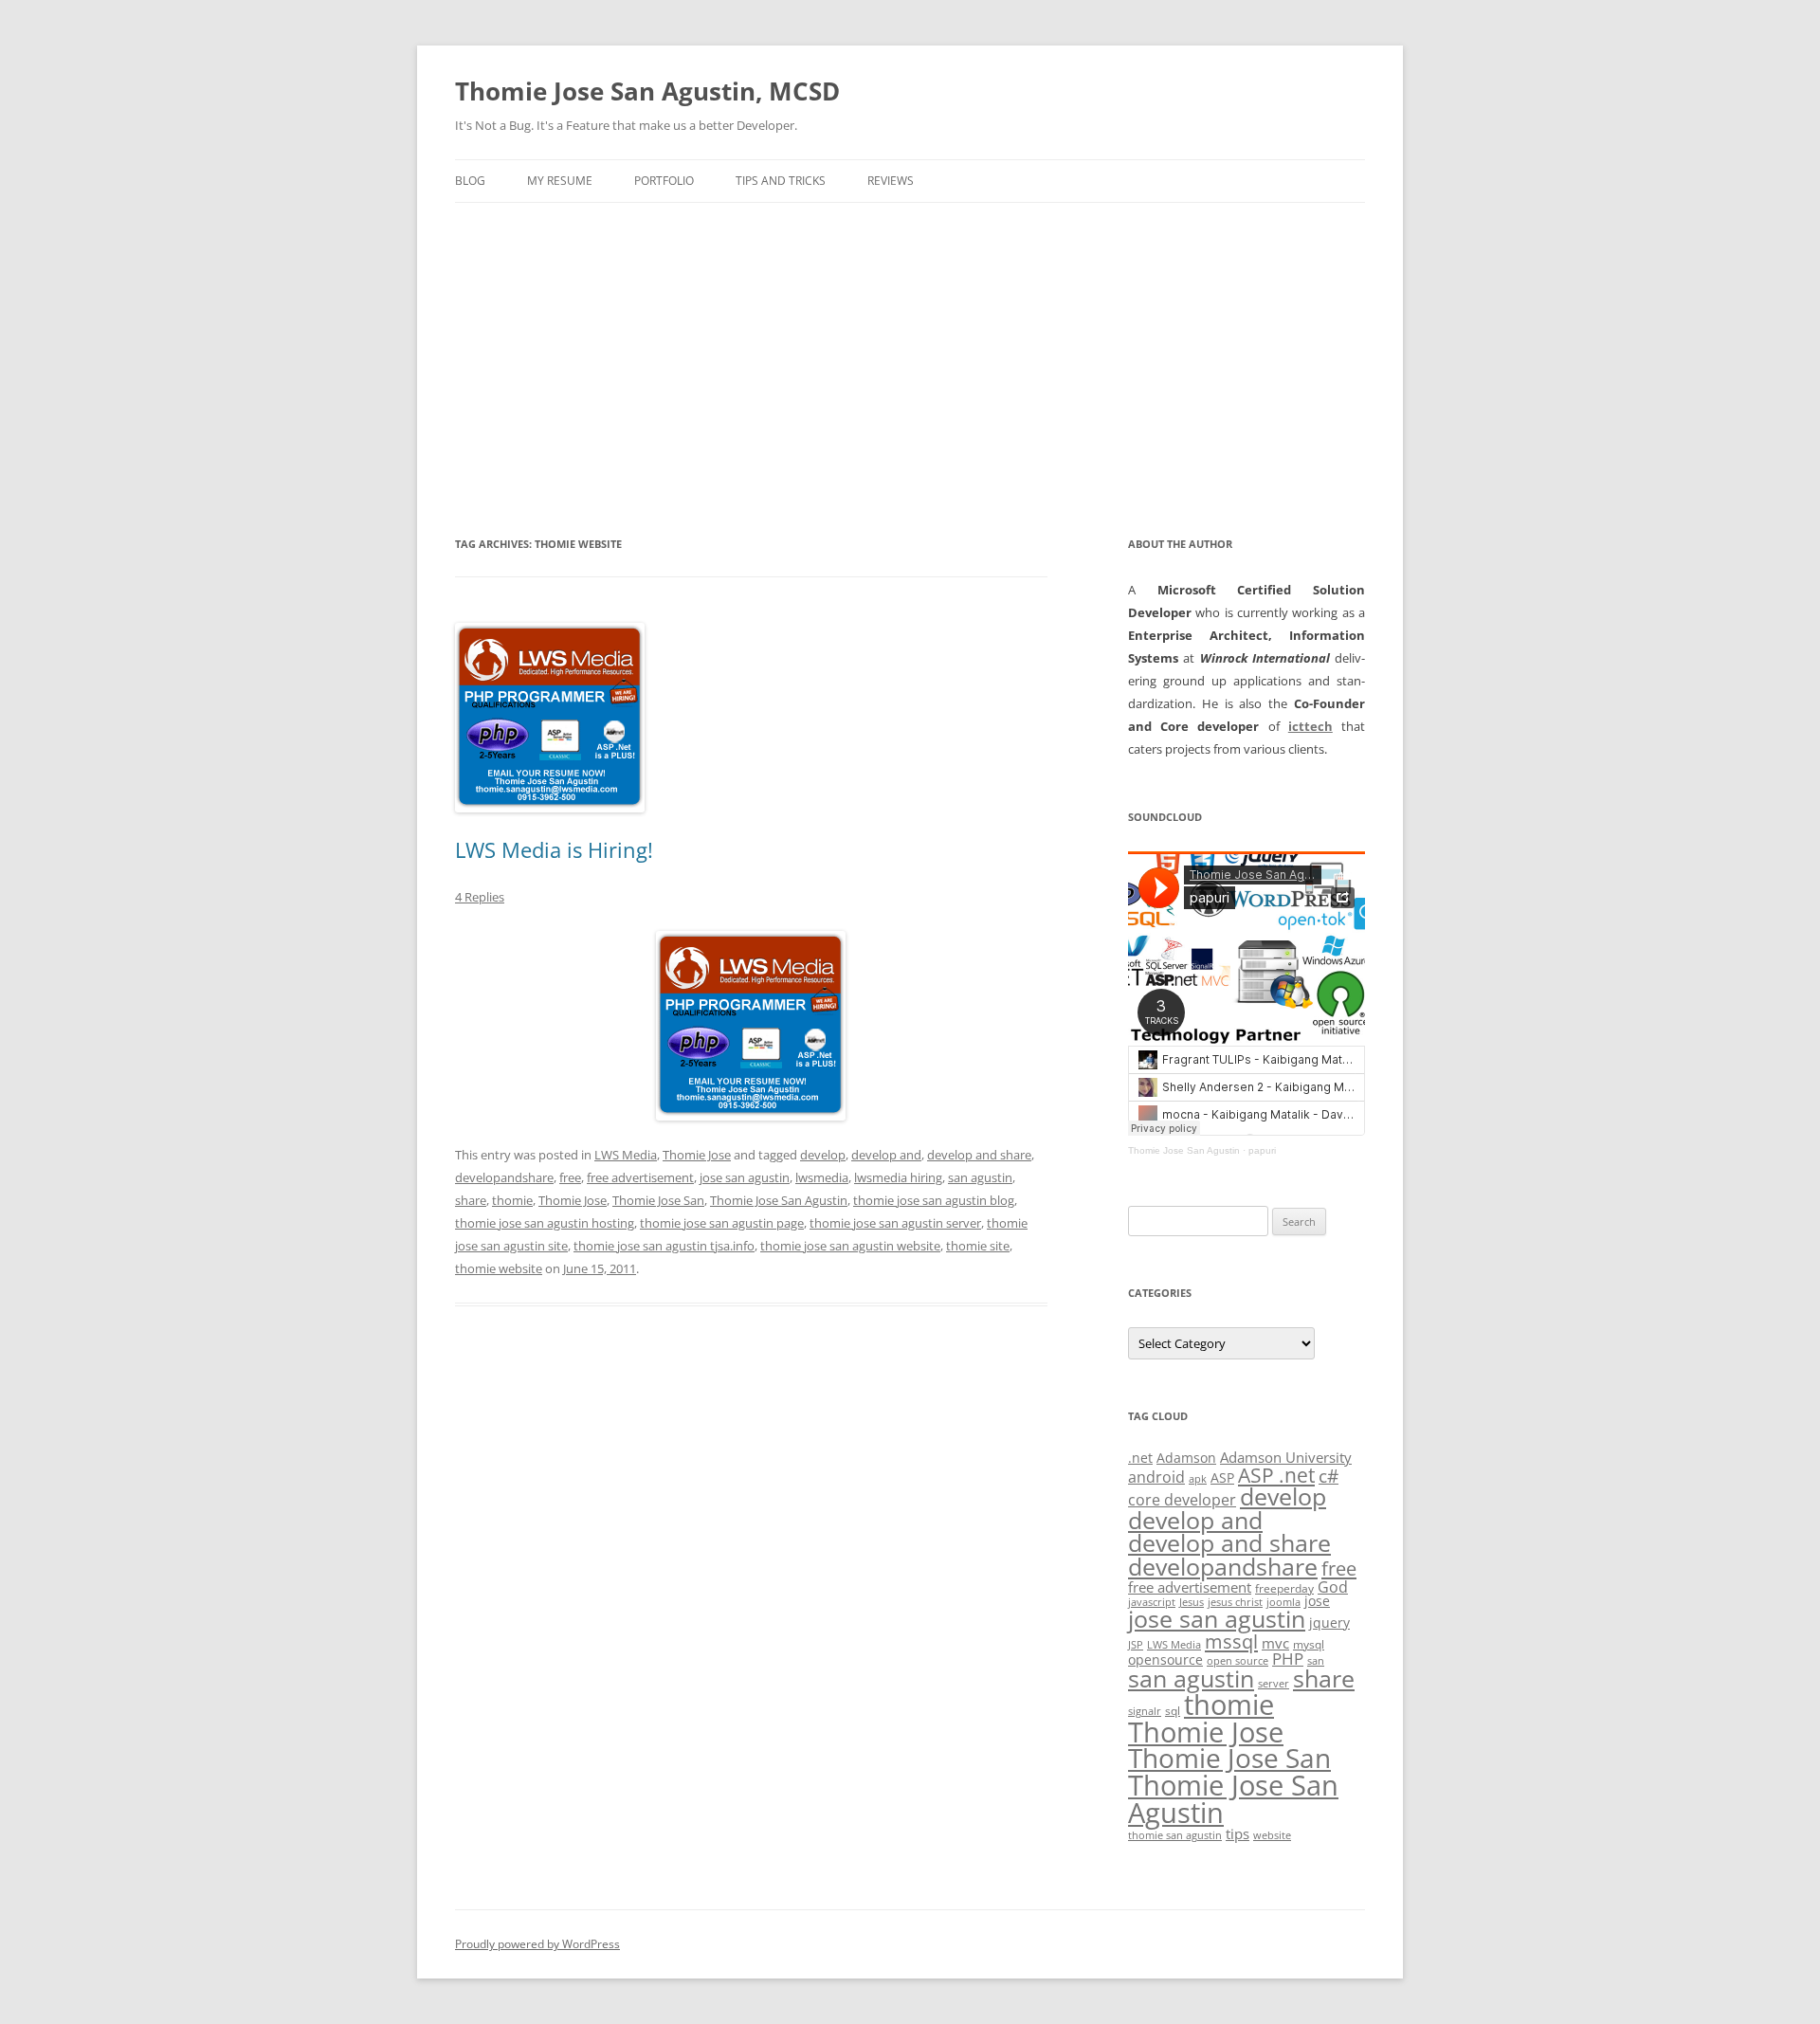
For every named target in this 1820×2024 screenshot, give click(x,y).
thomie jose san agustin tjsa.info (664, 1246)
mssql (1231, 1641)
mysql (1309, 1644)
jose (1317, 1601)
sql (1173, 1711)
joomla (1283, 1602)
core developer (1182, 1499)
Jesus (1192, 1602)
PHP (1288, 1659)
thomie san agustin (1175, 1835)
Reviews (891, 181)
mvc (1275, 1643)
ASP (1222, 1477)
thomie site (978, 1246)
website (1272, 1835)
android (1156, 1477)
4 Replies (480, 897)
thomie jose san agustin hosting (545, 1223)
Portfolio (664, 181)
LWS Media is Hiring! (554, 849)
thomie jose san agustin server (895, 1223)
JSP (1136, 1645)
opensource (1165, 1659)
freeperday (1284, 1588)
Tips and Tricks (781, 181)
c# (1329, 1476)
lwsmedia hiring (898, 1177)
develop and (886, 1155)
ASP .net (1276, 1475)
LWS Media (626, 1155)
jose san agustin (745, 1177)
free (570, 1177)
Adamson (1186, 1458)
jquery (1329, 1623)
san (1316, 1661)
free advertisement (640, 1177)
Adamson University (1286, 1457)
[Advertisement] (910, 345)
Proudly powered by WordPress (537, 1944)
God (1333, 1586)
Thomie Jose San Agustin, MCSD (647, 91)
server (1274, 1684)
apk (1198, 1479)
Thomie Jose (697, 1155)
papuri (1262, 1150)
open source (1238, 1661)
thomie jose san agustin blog (934, 1200)
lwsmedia (822, 1177)
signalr (1145, 1711)
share (471, 1200)
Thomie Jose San (658, 1200)
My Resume (560, 181)
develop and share (979, 1155)
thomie (512, 1200)
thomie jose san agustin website (850, 1246)
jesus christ (1235, 1602)
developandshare (504, 1177)
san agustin (980, 1177)
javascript (1152, 1602)
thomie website (499, 1268)
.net (1140, 1458)
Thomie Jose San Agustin (779, 1200)
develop (823, 1155)
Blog (470, 181)
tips (1238, 1833)
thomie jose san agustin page (722, 1223)
